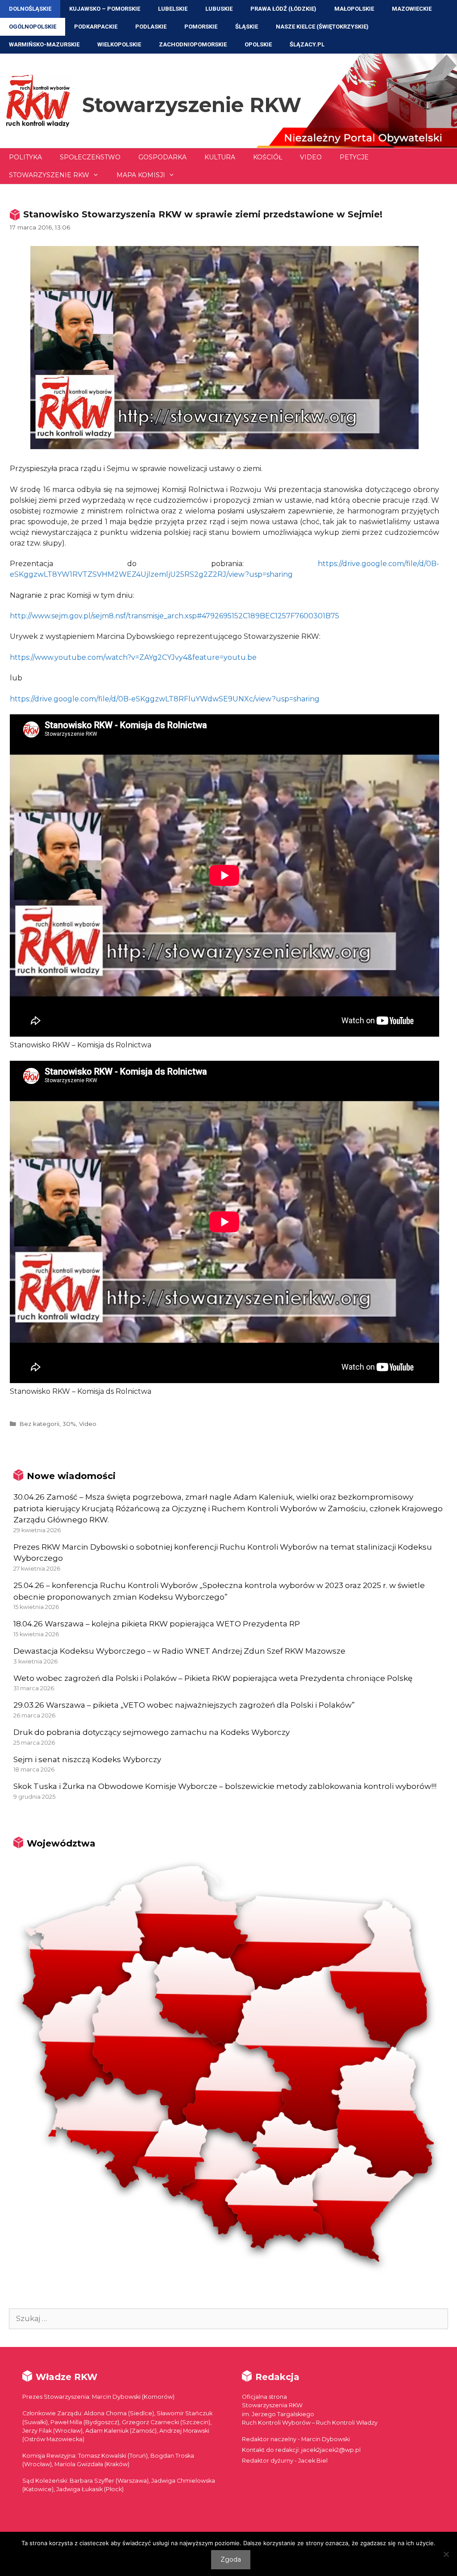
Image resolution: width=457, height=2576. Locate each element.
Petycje (354, 157)
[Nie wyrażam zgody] (446, 2554)
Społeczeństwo (90, 157)
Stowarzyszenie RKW (192, 105)
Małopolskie (354, 9)
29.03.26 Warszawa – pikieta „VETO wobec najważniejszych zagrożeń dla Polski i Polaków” (184, 1705)
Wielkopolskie (119, 44)
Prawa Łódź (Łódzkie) (283, 9)
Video (311, 157)
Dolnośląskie (30, 9)
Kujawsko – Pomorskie (105, 9)
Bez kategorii (39, 1424)
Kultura (220, 157)
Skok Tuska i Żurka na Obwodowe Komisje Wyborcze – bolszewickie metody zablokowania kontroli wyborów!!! (225, 1786)
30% (69, 1424)
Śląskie (247, 27)
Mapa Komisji (141, 175)
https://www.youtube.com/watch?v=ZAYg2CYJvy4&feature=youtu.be (133, 657)
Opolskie (258, 44)
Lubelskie (173, 9)
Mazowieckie (412, 9)
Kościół (268, 157)
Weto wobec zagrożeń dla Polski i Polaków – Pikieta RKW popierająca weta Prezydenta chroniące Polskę (213, 1678)
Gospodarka (162, 157)
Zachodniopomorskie (193, 44)
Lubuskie (219, 9)
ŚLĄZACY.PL (307, 44)
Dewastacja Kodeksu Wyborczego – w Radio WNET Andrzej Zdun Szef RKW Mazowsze (179, 1651)
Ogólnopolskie (33, 27)
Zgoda (231, 2559)
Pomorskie (201, 27)
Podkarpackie (96, 27)
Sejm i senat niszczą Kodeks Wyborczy (87, 1759)
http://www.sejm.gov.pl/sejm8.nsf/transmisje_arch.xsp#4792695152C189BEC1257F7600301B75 (174, 616)
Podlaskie (151, 27)
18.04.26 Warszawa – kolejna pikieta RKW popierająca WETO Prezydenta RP (157, 1624)
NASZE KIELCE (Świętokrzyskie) (322, 27)
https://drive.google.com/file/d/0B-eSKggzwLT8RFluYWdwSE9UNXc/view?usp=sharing (165, 699)
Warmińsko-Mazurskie (44, 44)
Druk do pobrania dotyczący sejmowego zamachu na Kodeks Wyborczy (152, 1732)
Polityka (25, 157)
